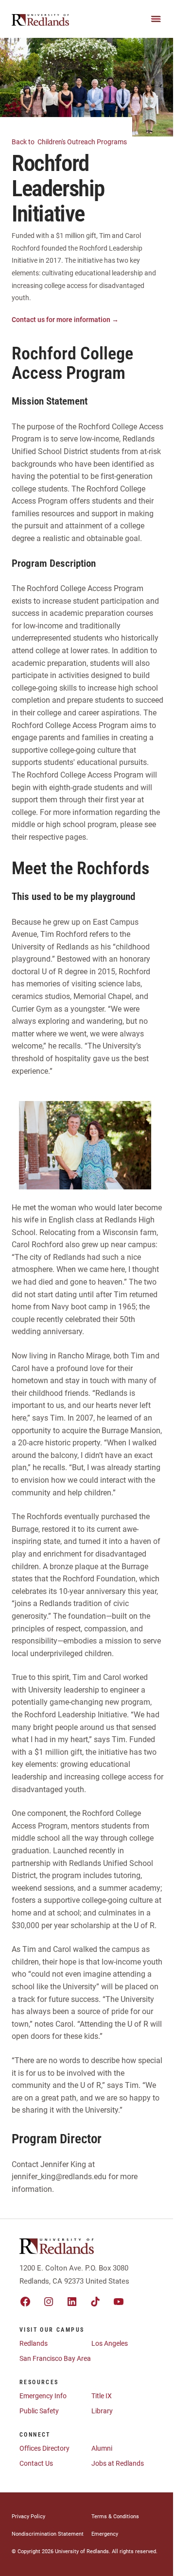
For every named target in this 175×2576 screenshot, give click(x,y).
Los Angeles (110, 2343)
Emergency (105, 2534)
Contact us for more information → (65, 320)
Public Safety (39, 2411)
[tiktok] (95, 2302)
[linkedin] (72, 2302)
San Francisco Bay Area (55, 2358)
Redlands (34, 2343)
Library (102, 2411)
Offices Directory (44, 2448)
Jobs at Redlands (118, 2463)
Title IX (102, 2396)
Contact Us (36, 2463)
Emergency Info (43, 2396)
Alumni (102, 2448)
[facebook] (25, 2302)
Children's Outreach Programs (70, 142)
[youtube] (119, 2302)
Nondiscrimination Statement (48, 2534)
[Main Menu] (156, 19)
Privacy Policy (28, 2517)
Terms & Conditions (115, 2517)
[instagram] (49, 2302)
